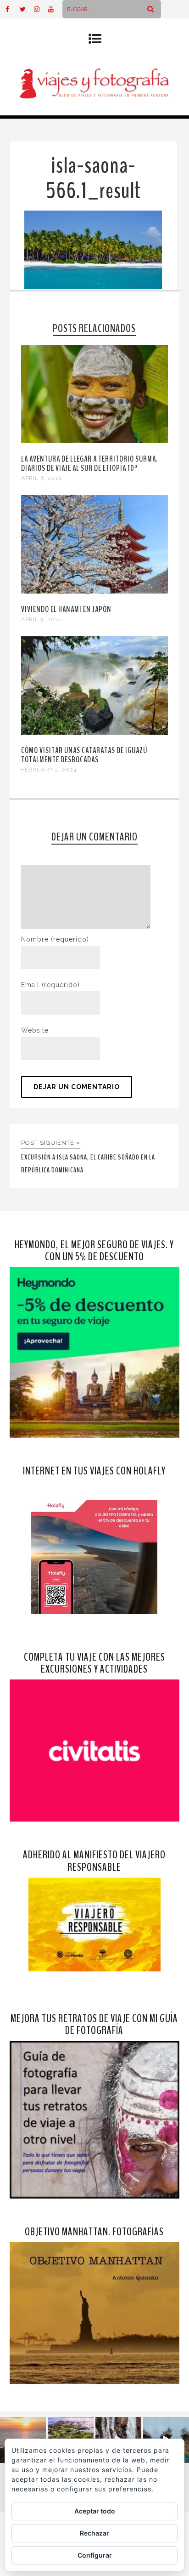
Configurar (95, 2555)
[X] (27, 9)
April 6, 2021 (42, 478)
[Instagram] (41, 9)
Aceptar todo (95, 2511)
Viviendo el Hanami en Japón (66, 609)
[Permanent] (95, 441)
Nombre (55, 939)
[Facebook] (12, 9)
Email (50, 985)
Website (35, 1030)
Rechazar (94, 2533)
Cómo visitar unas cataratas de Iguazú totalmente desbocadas (84, 755)
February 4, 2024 (49, 770)
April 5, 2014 (41, 619)
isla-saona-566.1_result (93, 178)
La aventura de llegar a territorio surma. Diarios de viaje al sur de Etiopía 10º (89, 463)
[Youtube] (55, 9)
